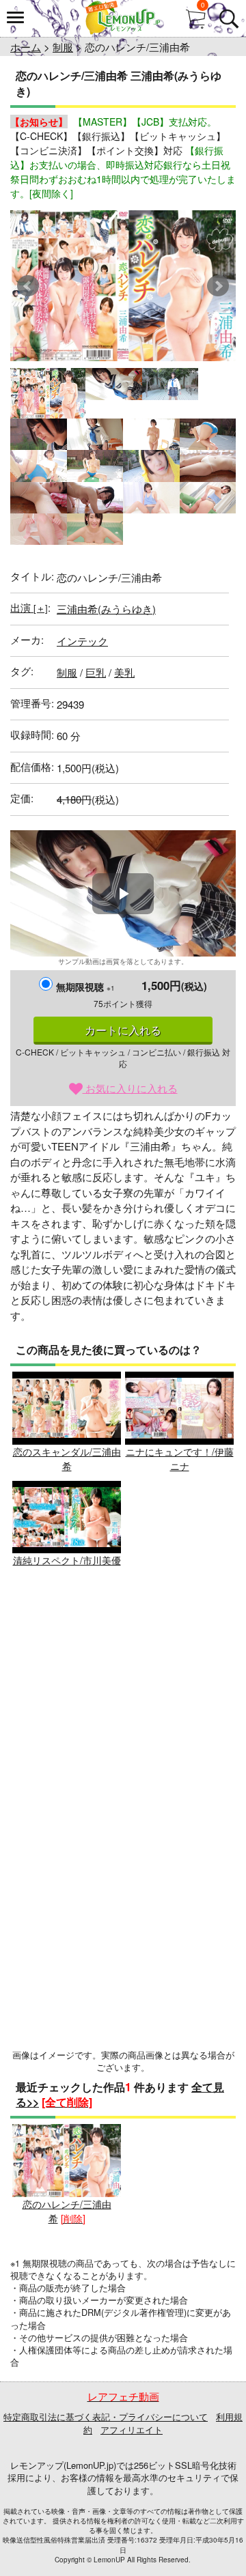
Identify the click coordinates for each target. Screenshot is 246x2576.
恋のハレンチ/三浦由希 (67, 2211)
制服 (63, 47)
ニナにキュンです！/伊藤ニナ (180, 1459)
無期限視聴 (85, 987)
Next (218, 286)
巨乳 (96, 672)
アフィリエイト (132, 2430)
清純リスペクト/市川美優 (67, 1560)
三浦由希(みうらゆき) (106, 609)
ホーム (26, 47)
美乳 (124, 672)
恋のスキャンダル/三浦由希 (67, 1459)
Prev (28, 286)
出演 (29, 607)
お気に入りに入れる (130, 1088)
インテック (82, 641)
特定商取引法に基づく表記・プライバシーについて (106, 2417)
